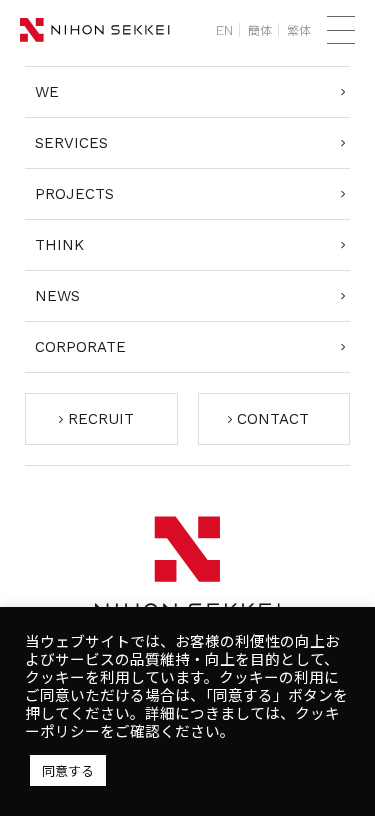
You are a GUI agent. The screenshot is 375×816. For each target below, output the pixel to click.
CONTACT (273, 419)
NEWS (57, 296)
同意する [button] (68, 770)
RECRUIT (101, 419)
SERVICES (71, 143)
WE (47, 92)
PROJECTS (74, 194)
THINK (59, 245)
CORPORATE (80, 347)
